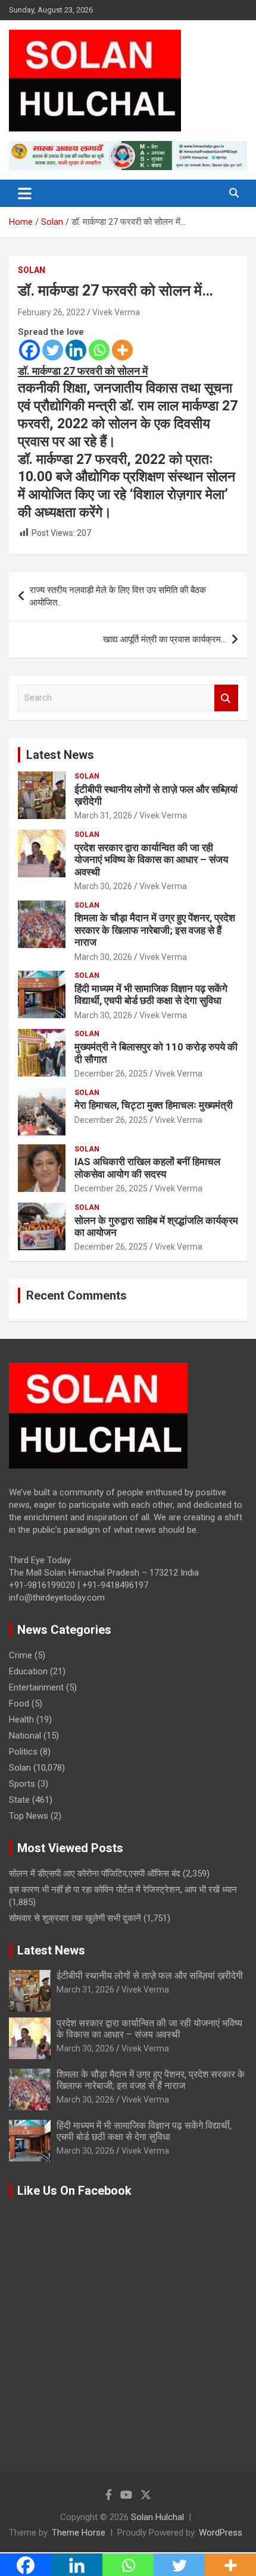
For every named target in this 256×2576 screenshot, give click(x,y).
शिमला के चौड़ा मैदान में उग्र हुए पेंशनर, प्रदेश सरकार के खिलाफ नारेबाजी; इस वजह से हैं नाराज (155, 930)
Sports (22, 1784)
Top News (29, 1816)
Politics (23, 1752)
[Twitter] (53, 350)
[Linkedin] (76, 350)
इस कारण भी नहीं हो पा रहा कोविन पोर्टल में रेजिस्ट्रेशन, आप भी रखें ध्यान (123, 1890)
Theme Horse (79, 2533)
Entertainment (36, 1687)
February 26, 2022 (51, 312)
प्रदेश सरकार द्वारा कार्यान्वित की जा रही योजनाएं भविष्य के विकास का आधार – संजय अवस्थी (151, 860)
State (19, 1800)
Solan (32, 270)
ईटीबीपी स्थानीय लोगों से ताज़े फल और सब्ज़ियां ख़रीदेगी (150, 1976)
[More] (122, 350)
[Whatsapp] (99, 350)
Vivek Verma (116, 312)
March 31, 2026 (103, 815)
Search (226, 698)
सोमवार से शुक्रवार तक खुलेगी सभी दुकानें (75, 1918)
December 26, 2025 (111, 1074)
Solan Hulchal (157, 2517)
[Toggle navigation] (25, 193)
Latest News (60, 755)
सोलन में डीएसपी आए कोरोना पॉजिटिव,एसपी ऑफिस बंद (95, 1874)
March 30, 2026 (103, 886)
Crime (21, 1655)
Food (19, 1703)
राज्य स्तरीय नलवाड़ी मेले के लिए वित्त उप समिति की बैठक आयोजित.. (118, 596)
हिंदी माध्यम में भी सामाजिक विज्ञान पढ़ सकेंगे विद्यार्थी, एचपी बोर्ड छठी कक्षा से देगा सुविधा (151, 994)
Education (28, 1671)
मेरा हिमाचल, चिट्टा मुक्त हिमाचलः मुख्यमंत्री (154, 1105)
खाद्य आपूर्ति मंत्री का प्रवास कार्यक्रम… (165, 639)
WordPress (221, 2533)
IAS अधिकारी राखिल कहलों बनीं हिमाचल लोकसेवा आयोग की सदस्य (147, 1168)
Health (21, 1720)
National (25, 1736)
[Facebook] (29, 350)
